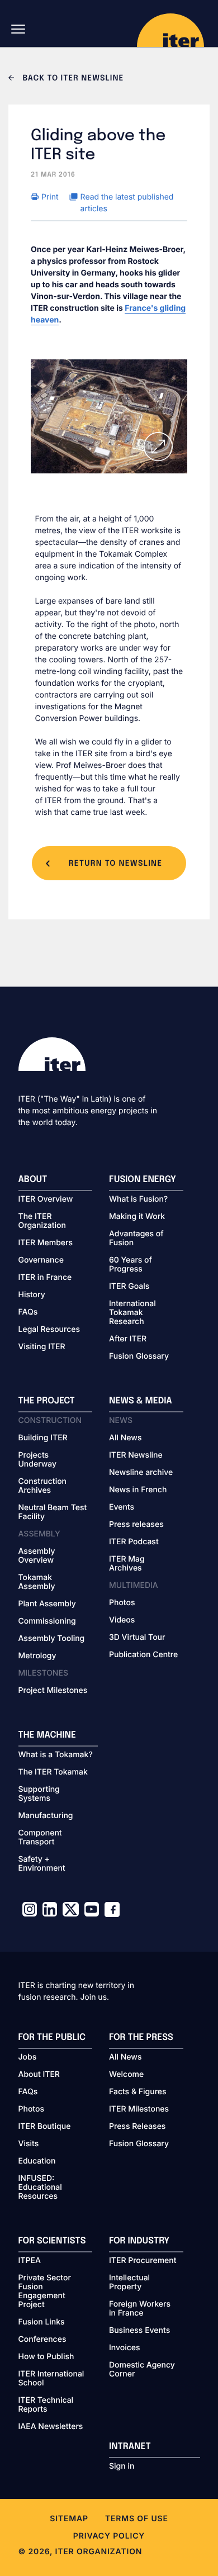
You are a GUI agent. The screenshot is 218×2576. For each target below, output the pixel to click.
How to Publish (46, 2357)
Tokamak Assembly (37, 1582)
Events (122, 1507)
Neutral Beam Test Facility (53, 1512)
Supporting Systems (39, 1794)
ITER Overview (46, 1199)
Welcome (126, 2075)
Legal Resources (49, 1330)
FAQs (28, 1312)
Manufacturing (46, 1816)
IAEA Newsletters (51, 2427)
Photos (122, 1603)
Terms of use (137, 2519)
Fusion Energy (143, 1180)
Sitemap (69, 2519)
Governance (41, 1260)
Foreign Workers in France (140, 2309)
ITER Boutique (45, 2127)
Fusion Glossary (139, 1356)
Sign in (122, 2466)
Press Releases (137, 2127)
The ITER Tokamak (53, 1772)
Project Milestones (53, 1691)
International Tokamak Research (132, 1313)
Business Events (139, 2331)
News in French (138, 1490)
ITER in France (45, 1278)
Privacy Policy (109, 2536)
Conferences (42, 2340)
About (33, 1180)
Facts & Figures (138, 2092)
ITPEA (30, 2261)
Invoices (125, 2348)
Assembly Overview (37, 1556)
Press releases (136, 1525)
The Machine (48, 1735)
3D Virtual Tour (137, 1638)
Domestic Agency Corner (142, 2370)
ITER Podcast (134, 1542)
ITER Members (46, 1243)
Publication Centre (143, 1655)
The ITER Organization (42, 1221)
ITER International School (51, 2379)
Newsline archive (141, 1473)
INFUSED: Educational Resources (40, 2188)
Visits (29, 2144)
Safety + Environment (42, 1864)
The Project (47, 1401)
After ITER (128, 1339)
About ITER (39, 2075)
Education (37, 2161)
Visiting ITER (42, 1347)
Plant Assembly (47, 1604)
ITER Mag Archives (127, 1564)
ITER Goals (129, 1287)
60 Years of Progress (131, 1265)
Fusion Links (42, 2322)
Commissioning (47, 1621)
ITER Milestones (139, 2109)
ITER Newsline (136, 1455)
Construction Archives (43, 1486)
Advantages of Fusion (136, 1239)
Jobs (28, 2057)
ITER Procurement (143, 2261)
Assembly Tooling (52, 1639)
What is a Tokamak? (56, 1755)
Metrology (37, 1656)
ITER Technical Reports (46, 2405)
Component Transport (40, 1838)
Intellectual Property (129, 2283)
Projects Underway (38, 1460)
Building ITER (43, 1438)
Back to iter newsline (72, 79)
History (32, 1295)
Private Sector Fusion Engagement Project (45, 2292)
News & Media (141, 1401)
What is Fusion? (138, 1199)
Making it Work (137, 1217)
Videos (122, 1620)
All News (125, 1438)
